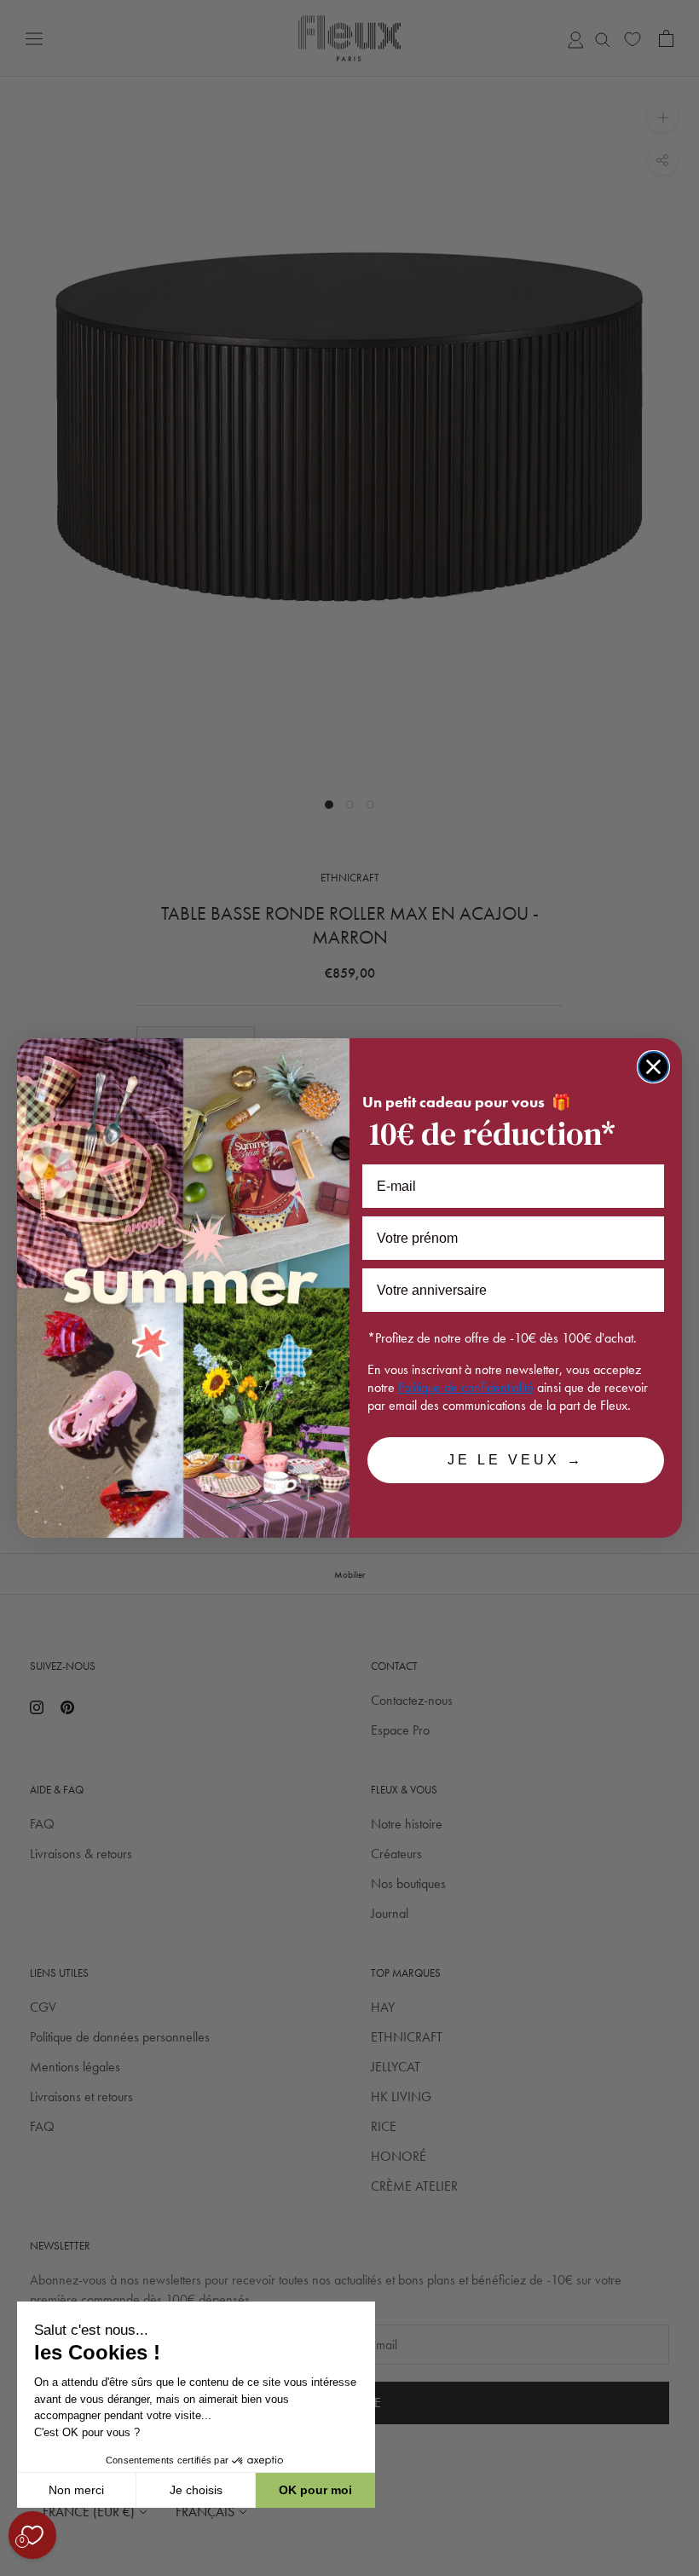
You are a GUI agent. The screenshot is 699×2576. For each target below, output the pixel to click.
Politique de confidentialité (466, 1387)
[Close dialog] (653, 1067)
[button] (16, 2567)
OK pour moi (315, 2490)
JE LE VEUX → (516, 1460)
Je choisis (196, 2490)
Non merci (76, 2490)
